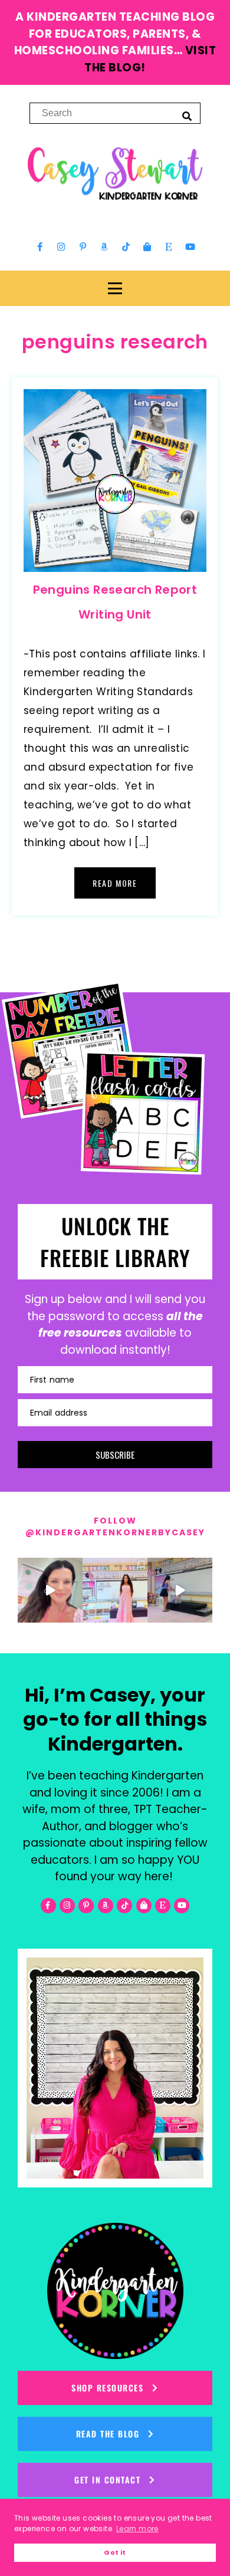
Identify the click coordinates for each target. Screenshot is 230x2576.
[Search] (187, 116)
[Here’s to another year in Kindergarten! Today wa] (50, 1590)
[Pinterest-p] (83, 247)
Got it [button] (115, 2553)
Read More (115, 883)
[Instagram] (61, 247)
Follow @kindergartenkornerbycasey (115, 1526)
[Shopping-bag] (147, 247)
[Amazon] (104, 247)
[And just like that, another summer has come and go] (180, 1590)
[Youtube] (190, 247)
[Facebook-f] (40, 247)
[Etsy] (169, 247)
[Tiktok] (126, 247)
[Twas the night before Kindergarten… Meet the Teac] (115, 1590)
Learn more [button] (137, 2529)
